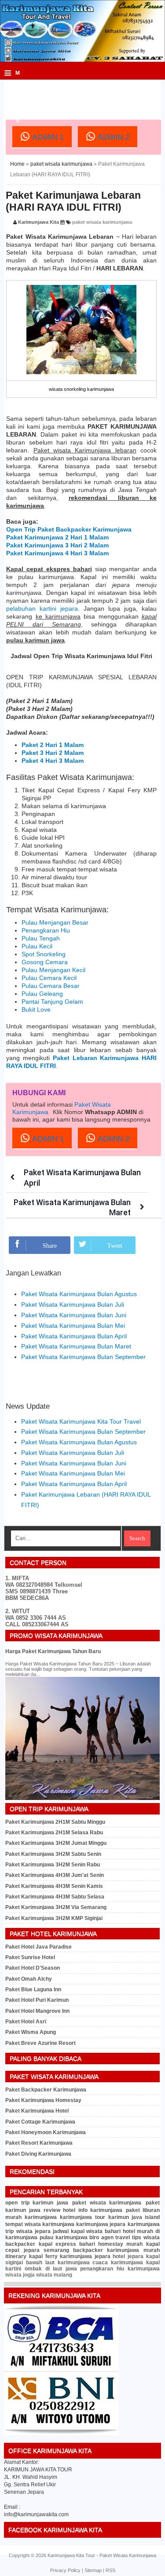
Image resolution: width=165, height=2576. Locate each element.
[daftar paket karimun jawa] (61, 2434)
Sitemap (93, 2570)
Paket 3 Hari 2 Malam (53, 753)
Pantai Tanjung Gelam (52, 1002)
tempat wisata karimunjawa (40, 2224)
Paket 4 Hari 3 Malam (53, 761)
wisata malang (54, 2275)
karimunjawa (41, 2217)
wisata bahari (103, 2231)
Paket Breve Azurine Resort (40, 2043)
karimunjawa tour (82, 2217)
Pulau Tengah (41, 938)
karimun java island (134, 2217)
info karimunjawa (100, 2210)
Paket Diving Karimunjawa (38, 2154)
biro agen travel (110, 2237)
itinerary (16, 2256)
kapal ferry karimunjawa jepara (70, 2256)
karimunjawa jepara (101, 2224)
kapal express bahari (67, 2244)
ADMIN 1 (47, 138)
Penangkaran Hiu (46, 930)
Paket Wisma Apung (31, 2032)
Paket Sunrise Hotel (30, 1957)
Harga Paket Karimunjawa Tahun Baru (53, 1651)
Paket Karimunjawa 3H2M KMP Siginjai (54, 1918)
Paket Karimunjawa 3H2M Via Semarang (56, 1907)
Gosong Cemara (45, 962)
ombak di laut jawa (51, 2269)
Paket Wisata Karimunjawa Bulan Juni (74, 1315)
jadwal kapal (69, 2231)
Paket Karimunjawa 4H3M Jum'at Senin (55, 1875)
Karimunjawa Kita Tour (71, 2555)
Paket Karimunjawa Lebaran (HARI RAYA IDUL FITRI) (73, 201)
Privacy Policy (65, 2570)
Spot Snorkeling (44, 954)
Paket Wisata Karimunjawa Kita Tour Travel (81, 1421)
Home (17, 164)
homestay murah (120, 2244)
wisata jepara (33, 2231)
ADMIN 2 (113, 138)
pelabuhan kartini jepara (42, 608)
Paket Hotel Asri (26, 2022)
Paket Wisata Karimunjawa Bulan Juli (73, 1304)
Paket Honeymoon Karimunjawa (46, 2132)
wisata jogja (20, 2275)
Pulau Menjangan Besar (55, 922)
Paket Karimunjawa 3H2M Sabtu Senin (53, 1854)
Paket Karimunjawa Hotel (37, 2111)
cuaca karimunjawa (118, 2263)
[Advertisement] (85, 92)
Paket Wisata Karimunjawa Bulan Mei (73, 1326)
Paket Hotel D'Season (33, 1968)
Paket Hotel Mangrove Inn (37, 2011)
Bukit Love (36, 1009)
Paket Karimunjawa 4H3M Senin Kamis (54, 1886)
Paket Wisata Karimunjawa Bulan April (74, 1336)
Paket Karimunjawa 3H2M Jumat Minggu (56, 1843)
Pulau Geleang (42, 994)
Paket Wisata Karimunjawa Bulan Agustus (79, 1294)
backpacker (20, 2244)
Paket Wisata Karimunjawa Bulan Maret (76, 1346)
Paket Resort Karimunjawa (39, 2143)
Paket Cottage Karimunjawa (40, 2122)
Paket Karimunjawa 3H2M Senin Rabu (53, 1865)
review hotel (59, 2210)
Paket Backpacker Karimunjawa (46, 2090)
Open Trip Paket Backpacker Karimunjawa (69, 529)
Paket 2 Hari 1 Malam (53, 745)
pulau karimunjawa (64, 2237)
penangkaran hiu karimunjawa (120, 2269)
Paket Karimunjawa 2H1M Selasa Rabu (54, 1833)
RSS (110, 2570)
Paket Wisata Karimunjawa (128, 2555)
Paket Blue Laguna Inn (33, 1989)
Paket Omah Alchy (29, 1979)
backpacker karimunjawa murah (116, 2250)
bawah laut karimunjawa (58, 2263)
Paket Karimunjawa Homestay (43, 2100)
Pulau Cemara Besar (51, 986)
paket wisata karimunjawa (61, 164)
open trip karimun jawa (37, 2203)
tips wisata (146, 2237)
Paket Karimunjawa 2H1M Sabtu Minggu (55, 1822)
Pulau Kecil (37, 946)
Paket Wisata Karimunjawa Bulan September (83, 1357)
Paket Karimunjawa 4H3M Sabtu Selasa (55, 1897)
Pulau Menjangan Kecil (53, 970)
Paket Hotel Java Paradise (38, 1947)
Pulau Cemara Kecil (49, 978)
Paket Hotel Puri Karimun (37, 2000)
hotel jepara (128, 2256)
